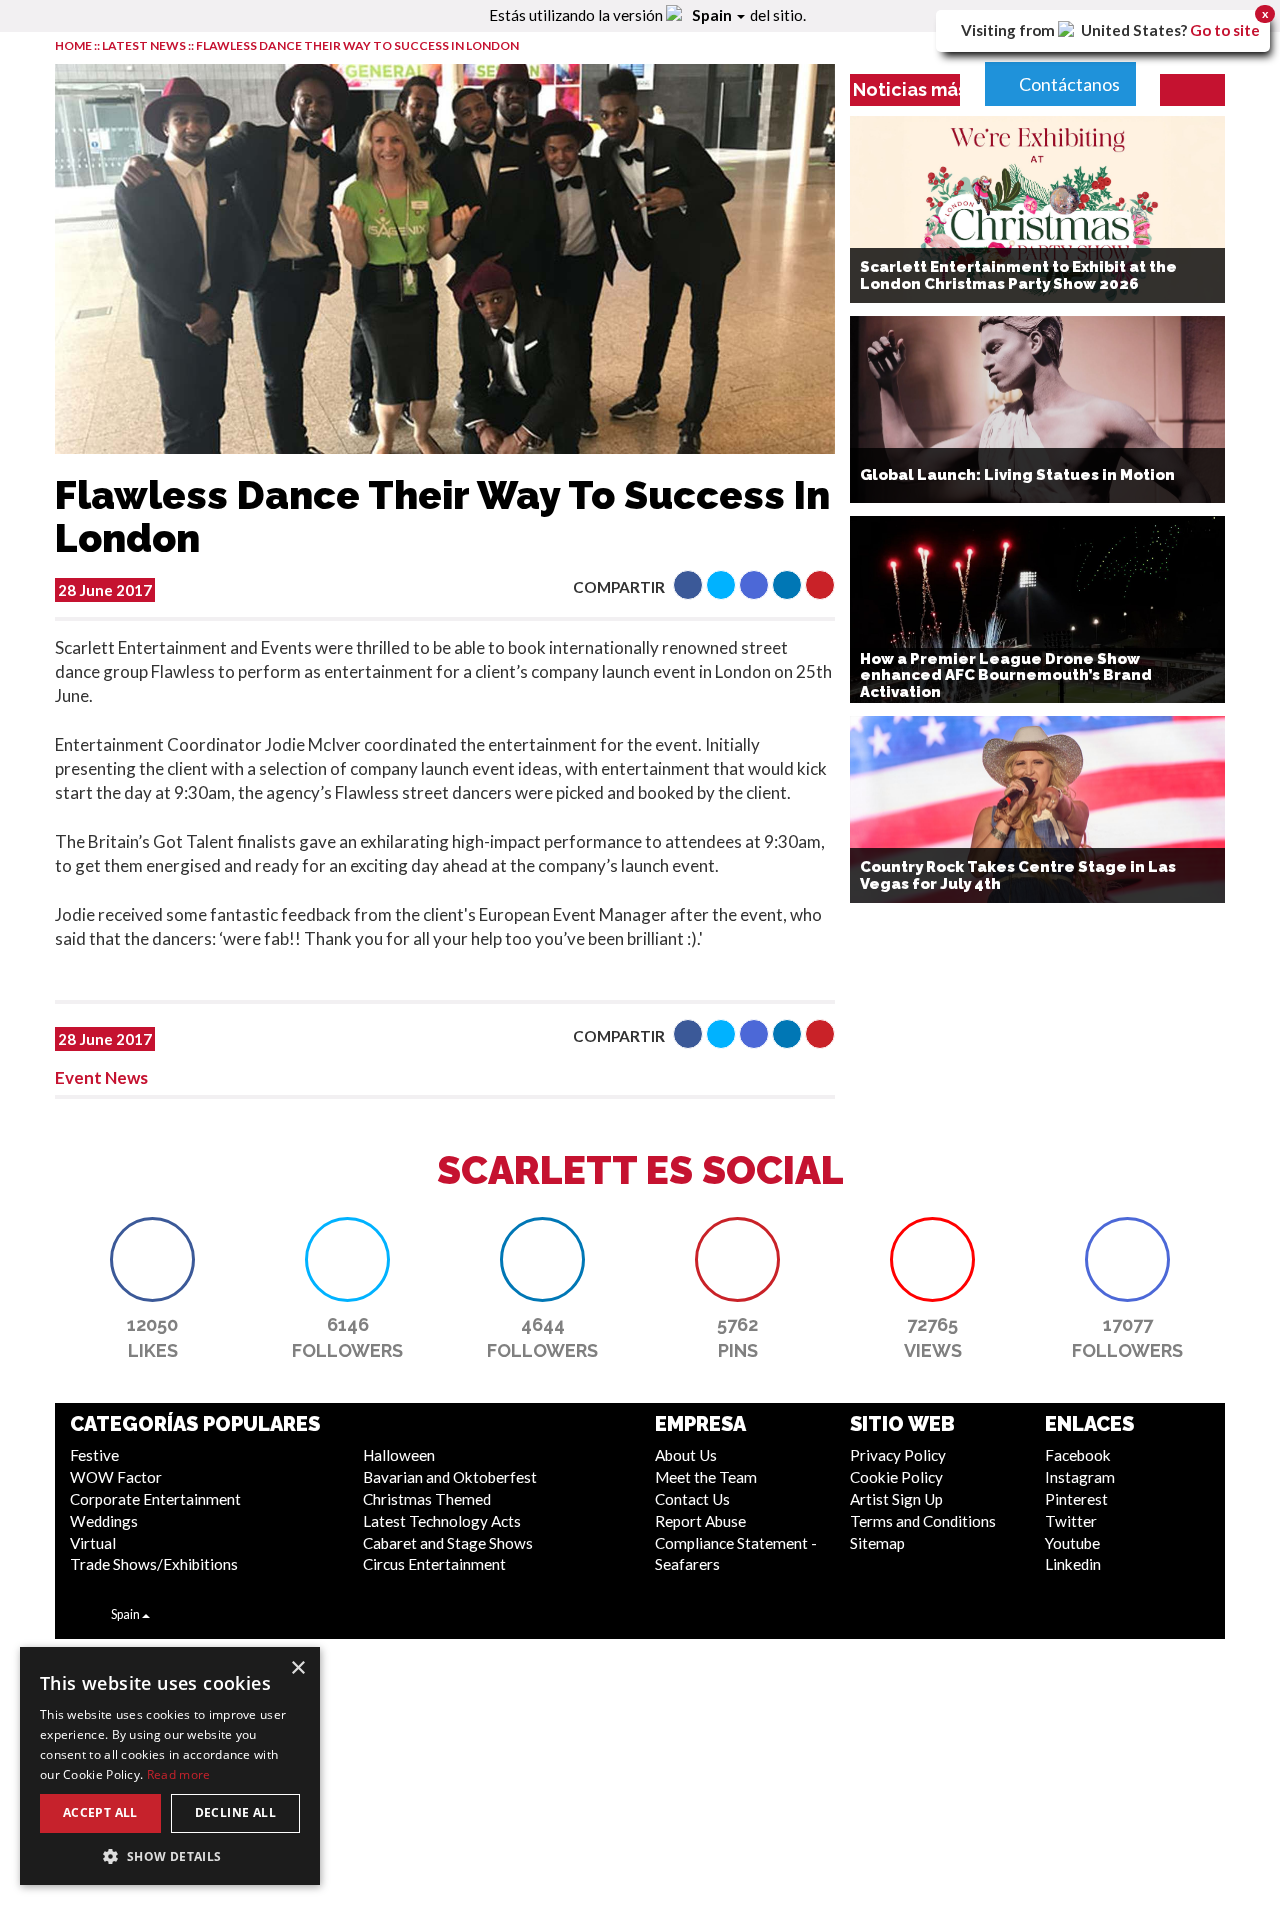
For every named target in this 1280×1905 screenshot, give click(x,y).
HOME (73, 45)
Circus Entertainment (434, 1564)
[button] (688, 585)
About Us (686, 1455)
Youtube (1072, 1543)
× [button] (297, 1668)
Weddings (104, 1521)
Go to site (1225, 30)
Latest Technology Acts (442, 1521)
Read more (179, 1774)
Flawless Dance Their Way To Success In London (357, 45)
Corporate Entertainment (155, 1499)
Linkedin (1073, 1564)
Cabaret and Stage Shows (448, 1543)
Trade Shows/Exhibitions (154, 1564)
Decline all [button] (235, 1812)
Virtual (93, 1543)
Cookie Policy (896, 1477)
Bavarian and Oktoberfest (450, 1477)
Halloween (399, 1455)
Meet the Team (706, 1477)
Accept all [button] (100, 1812)
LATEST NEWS (145, 45)
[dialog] (170, 1766)
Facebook (1078, 1455)
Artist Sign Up (896, 1499)
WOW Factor (116, 1477)
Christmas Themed (427, 1499)
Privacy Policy (898, 1455)
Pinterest (1076, 1499)
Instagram (1080, 1477)
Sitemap (877, 1543)
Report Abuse (700, 1521)
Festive (94, 1455)
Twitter (1071, 1521)
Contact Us (692, 1499)
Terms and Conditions (923, 1521)
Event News (101, 1077)
